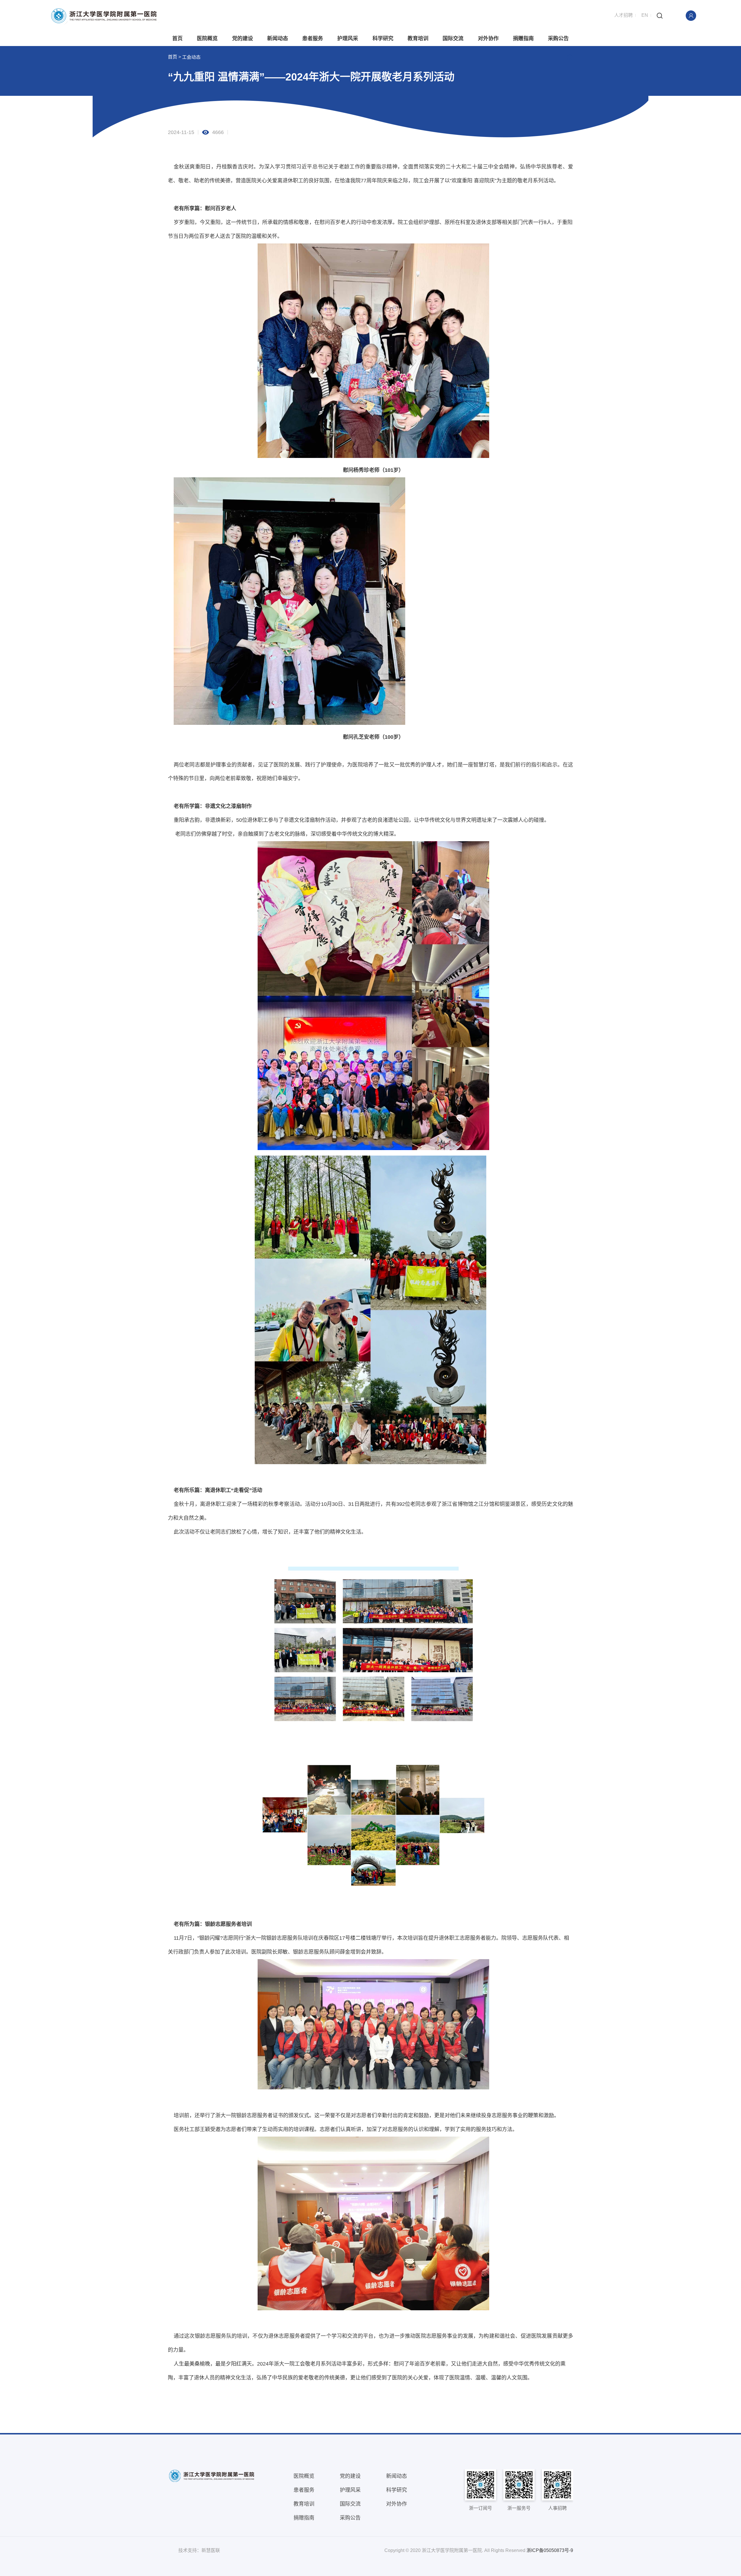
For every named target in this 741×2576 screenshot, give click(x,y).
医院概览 (207, 38)
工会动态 (191, 57)
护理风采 (348, 38)
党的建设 (243, 38)
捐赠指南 (523, 38)
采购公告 (558, 38)
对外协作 (488, 38)
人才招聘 (623, 15)
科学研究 (383, 38)
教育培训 (418, 38)
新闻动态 (278, 38)
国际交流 (453, 38)
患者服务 (313, 38)
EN (645, 15)
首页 (177, 38)
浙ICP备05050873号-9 (550, 2550)
